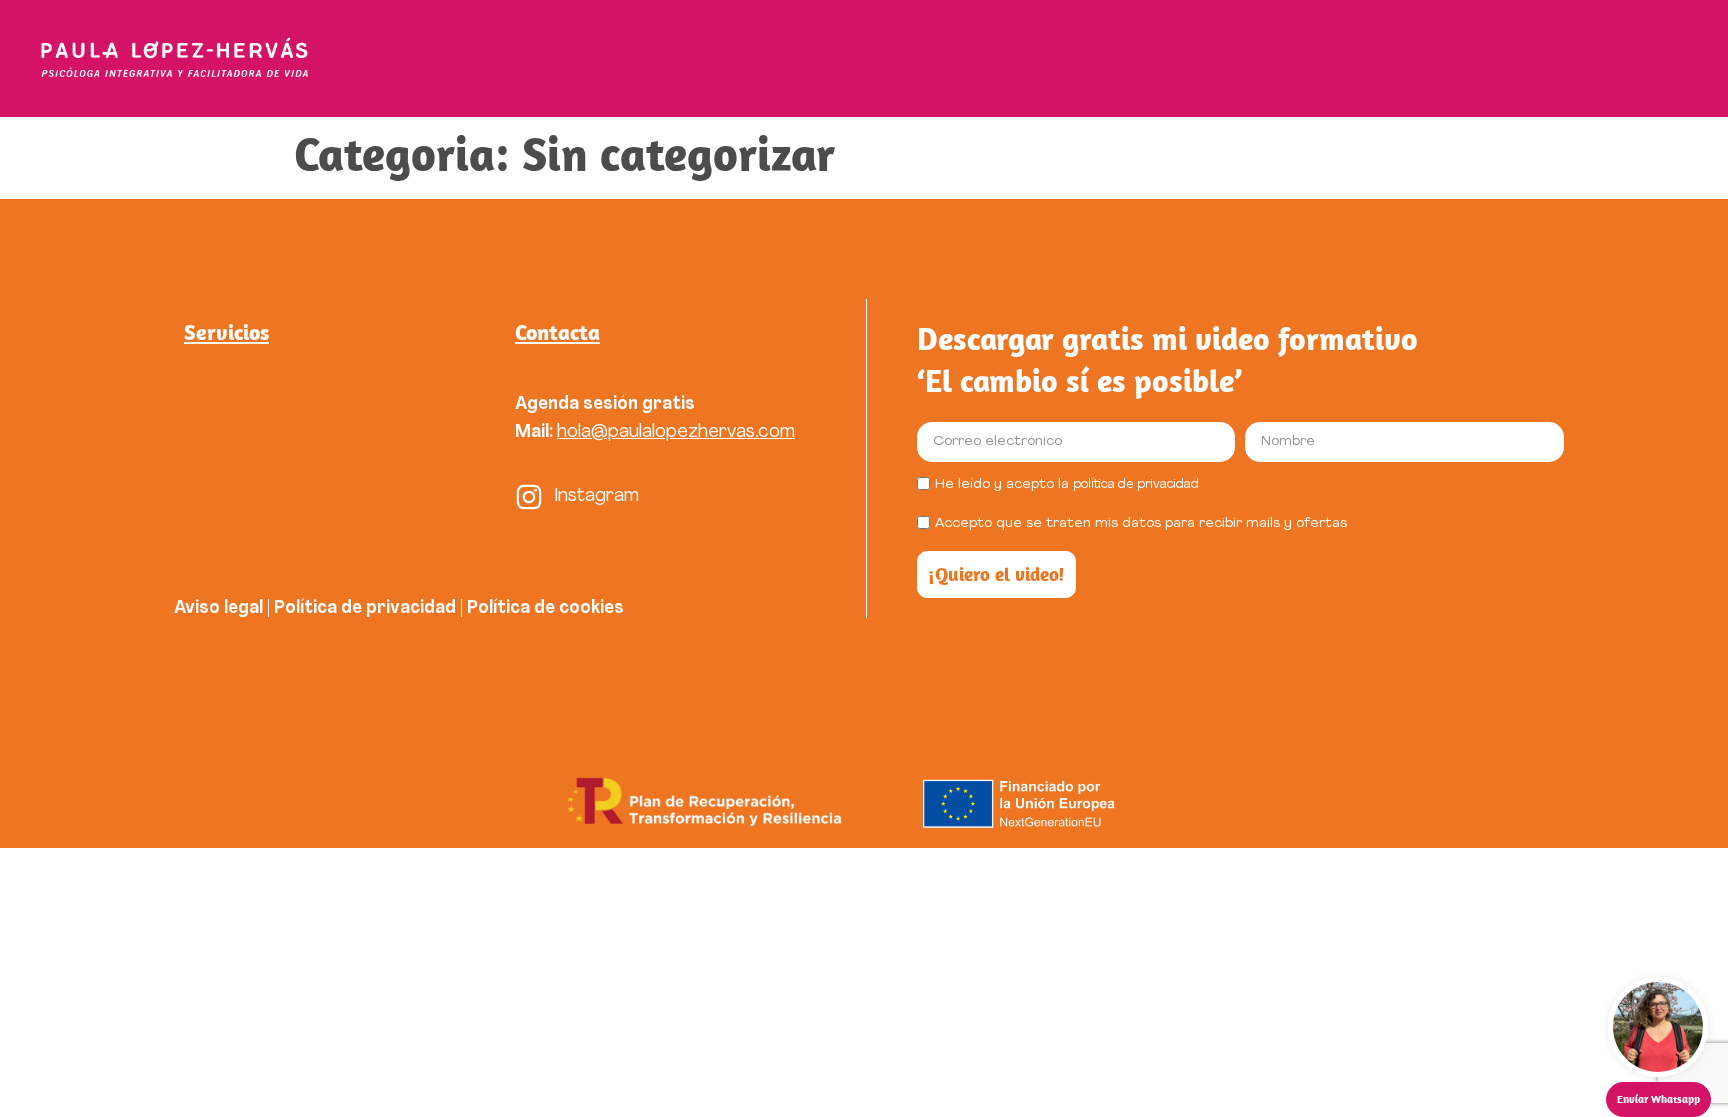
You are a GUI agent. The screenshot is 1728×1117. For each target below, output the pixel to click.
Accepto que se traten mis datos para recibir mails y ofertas (1141, 523)
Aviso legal (218, 608)
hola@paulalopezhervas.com (676, 432)
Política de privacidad (365, 608)
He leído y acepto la (1067, 484)
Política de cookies (547, 608)
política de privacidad (1136, 484)
